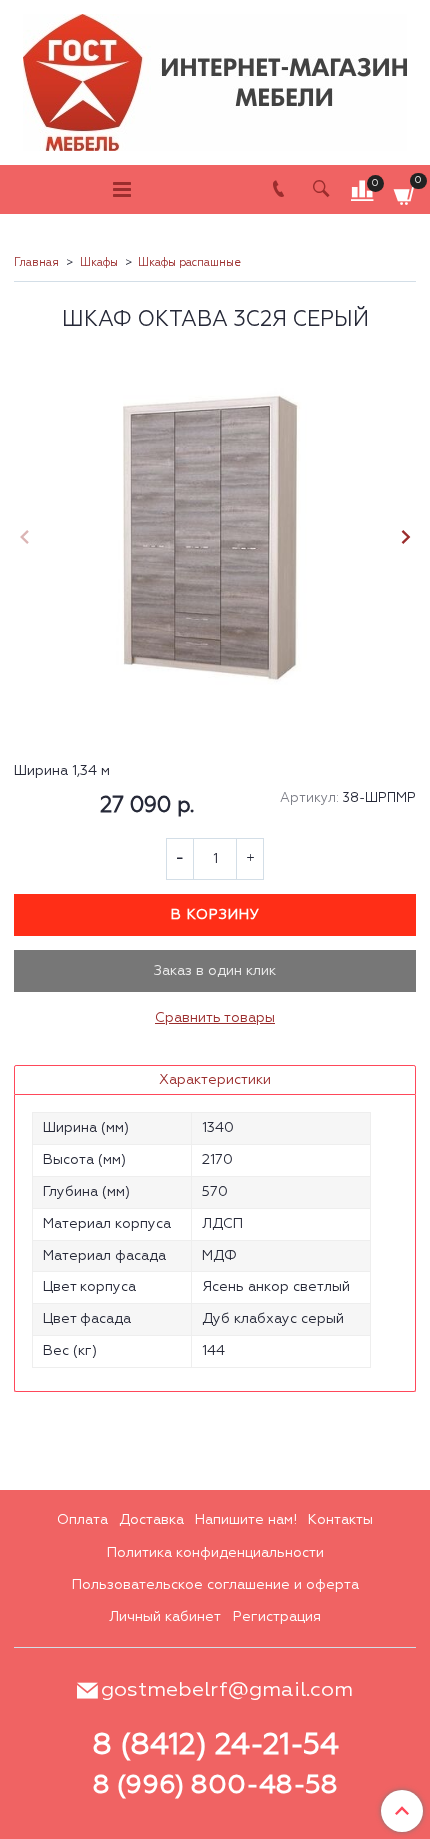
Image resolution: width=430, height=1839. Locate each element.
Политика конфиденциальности (215, 1553)
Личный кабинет (165, 1617)
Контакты (340, 1520)
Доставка (151, 1520)
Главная (36, 263)
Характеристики (215, 1080)
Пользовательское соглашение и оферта (215, 1585)
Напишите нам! (246, 1520)
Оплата (82, 1520)
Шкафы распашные (189, 263)
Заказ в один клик (215, 971)
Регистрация (277, 1617)
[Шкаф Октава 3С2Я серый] (215, 539)
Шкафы (99, 263)
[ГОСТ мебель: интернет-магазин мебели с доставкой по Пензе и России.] (215, 77)
